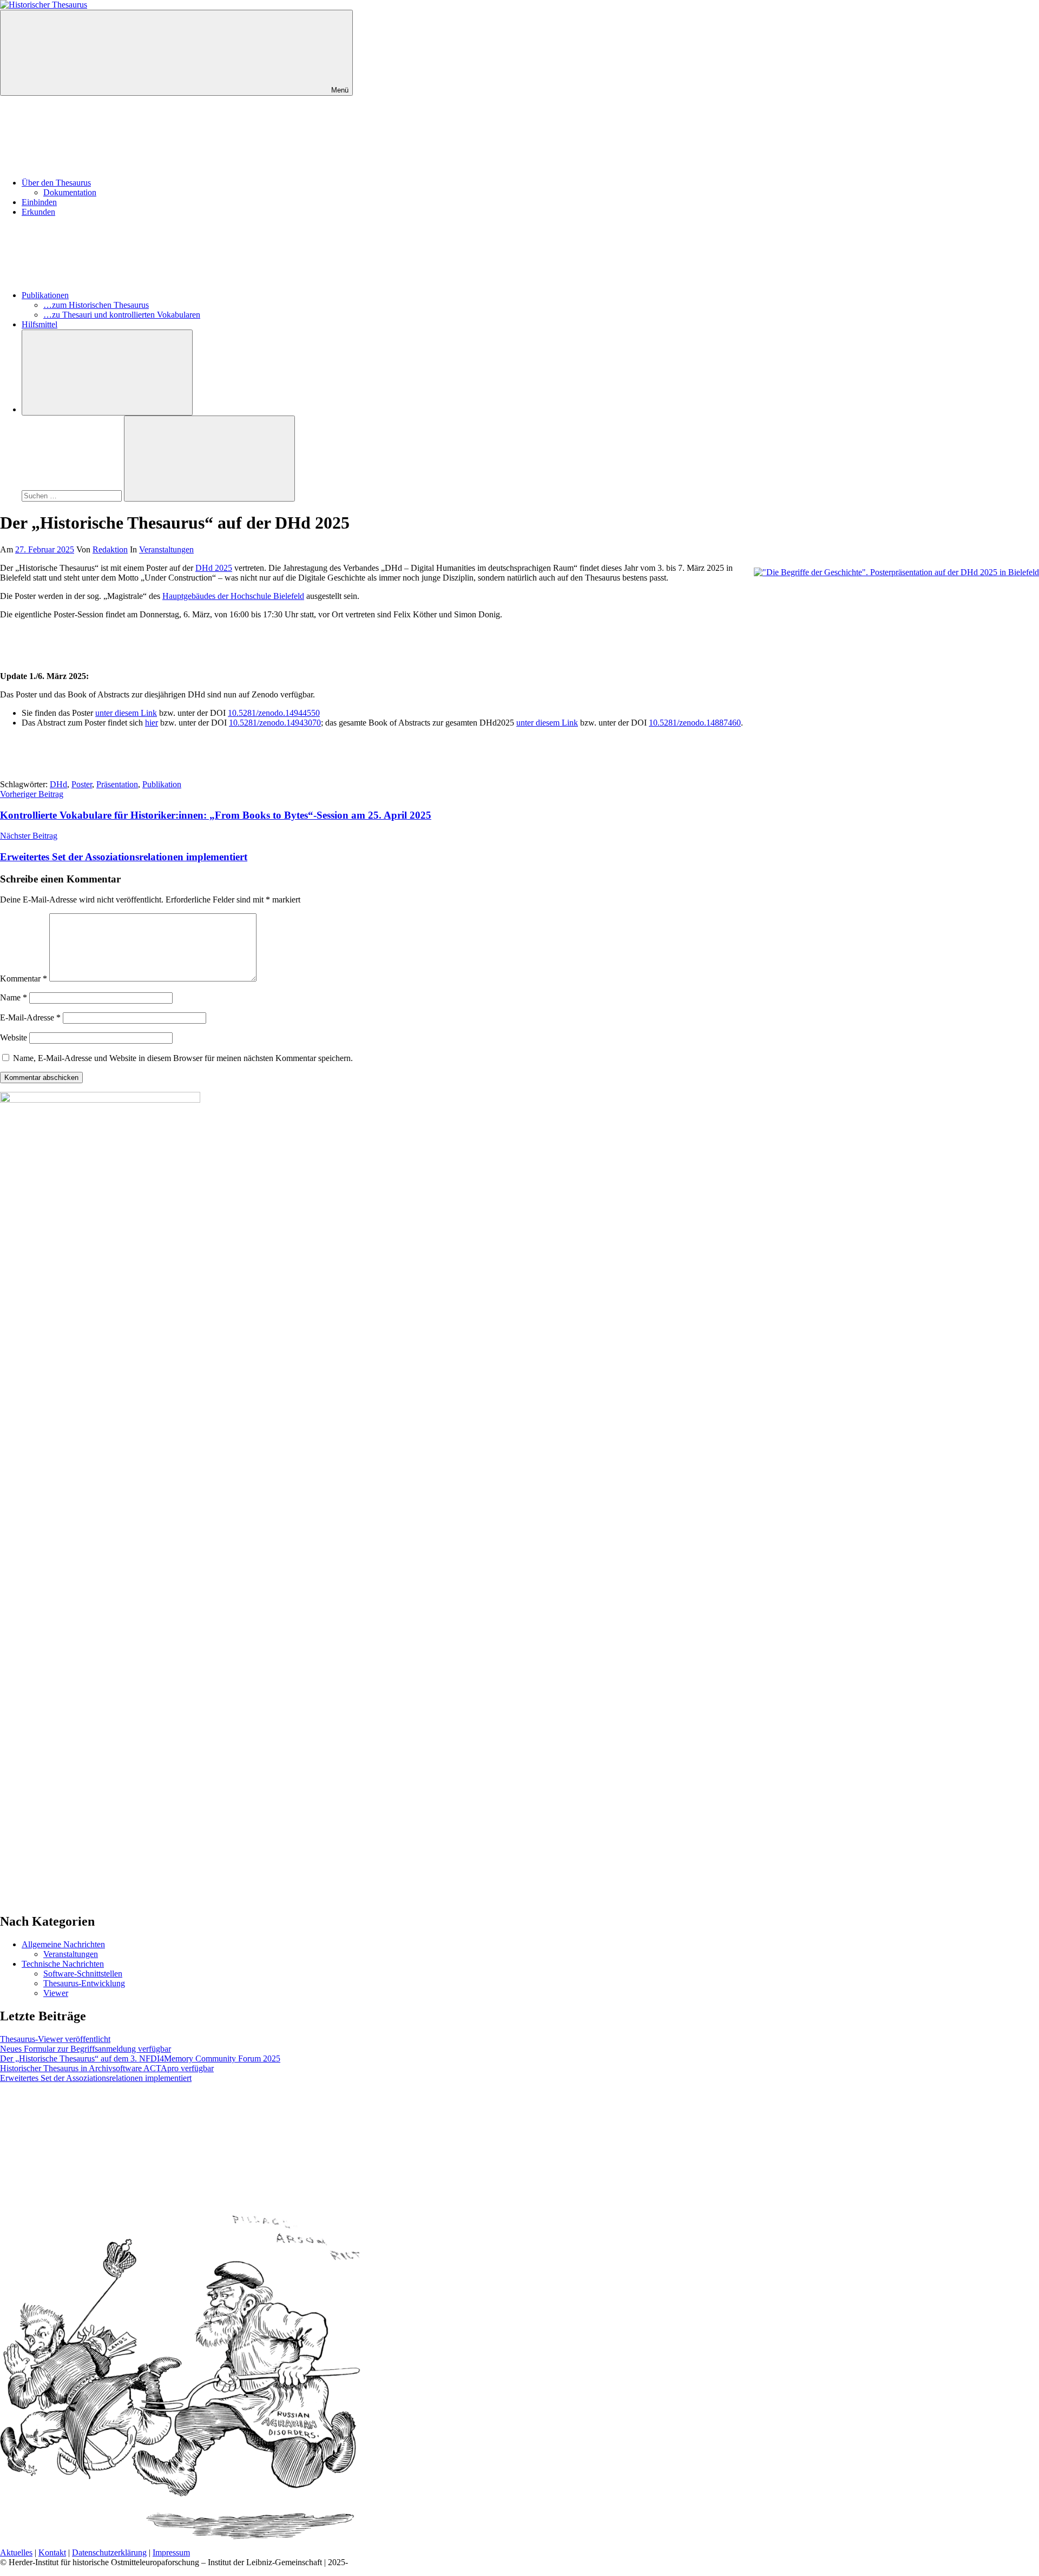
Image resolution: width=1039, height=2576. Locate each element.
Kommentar (24, 979)
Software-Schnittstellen (83, 1974)
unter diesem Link (126, 713)
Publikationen (45, 295)
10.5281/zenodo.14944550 (274, 713)
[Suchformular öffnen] (107, 373)
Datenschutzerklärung (109, 2552)
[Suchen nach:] (73, 495)
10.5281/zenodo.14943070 (275, 723)
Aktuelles (16, 2552)
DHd (58, 784)
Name (14, 997)
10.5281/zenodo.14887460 (695, 723)
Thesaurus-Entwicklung (84, 1983)
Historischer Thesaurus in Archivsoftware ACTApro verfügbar (107, 2068)
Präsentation (117, 784)
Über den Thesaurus (56, 183)
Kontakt (52, 2552)
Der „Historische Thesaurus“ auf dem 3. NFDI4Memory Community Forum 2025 (140, 2058)
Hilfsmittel (40, 324)
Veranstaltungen (166, 549)
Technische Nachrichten (63, 1964)
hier (152, 723)
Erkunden (38, 212)
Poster (82, 784)
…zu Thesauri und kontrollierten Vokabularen (122, 315)
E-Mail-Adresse (30, 1017)
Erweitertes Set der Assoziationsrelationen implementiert (96, 2078)
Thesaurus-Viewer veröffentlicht (55, 2039)
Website (14, 1037)
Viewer (56, 1993)
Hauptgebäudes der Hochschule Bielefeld (233, 596)
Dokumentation (70, 192)
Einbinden (39, 202)
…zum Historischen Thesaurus (96, 305)
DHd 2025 (214, 568)
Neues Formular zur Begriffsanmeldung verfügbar (86, 2049)
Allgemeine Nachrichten (63, 1944)
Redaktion (110, 549)
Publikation (162, 784)
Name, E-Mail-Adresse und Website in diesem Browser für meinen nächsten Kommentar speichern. (183, 1058)
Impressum (171, 2552)
